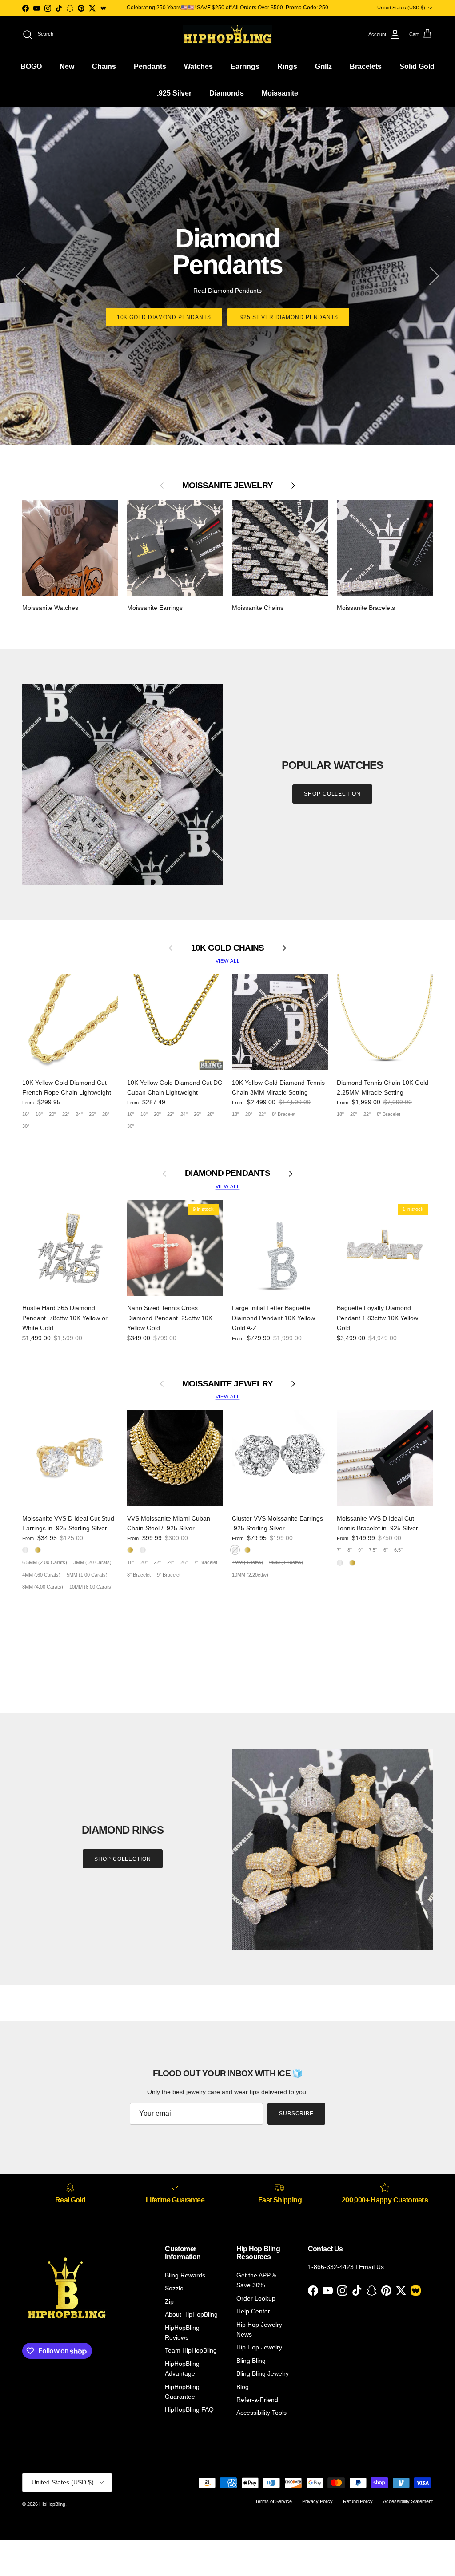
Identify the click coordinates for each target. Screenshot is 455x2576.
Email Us (371, 2267)
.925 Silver (174, 93)
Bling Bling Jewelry (263, 2373)
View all (228, 961)
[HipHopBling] (227, 34)
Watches (198, 66)
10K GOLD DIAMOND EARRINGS (167, 304)
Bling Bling (251, 2361)
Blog (243, 2387)
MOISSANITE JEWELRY (227, 1384)
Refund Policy (358, 2501)
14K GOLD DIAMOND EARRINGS (288, 304)
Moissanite (280, 93)
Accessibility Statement (408, 2501)
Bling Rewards (185, 2275)
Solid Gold (417, 66)
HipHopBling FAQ (189, 2409)
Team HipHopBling (191, 2350)
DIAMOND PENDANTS (227, 1173)
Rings (287, 66)
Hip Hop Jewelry (259, 2347)
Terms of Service (273, 2501)
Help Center (253, 2311)
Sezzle (174, 2288)
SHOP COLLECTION (332, 794)
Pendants (150, 66)
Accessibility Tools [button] (261, 2413)
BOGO (31, 66)
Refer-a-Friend (257, 2400)
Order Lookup (256, 2298)
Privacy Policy (317, 2501)
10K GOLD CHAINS (228, 948)
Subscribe (297, 2114)
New (67, 66)
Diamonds (227, 93)
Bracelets (366, 66)
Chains (104, 66)
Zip (169, 2301)
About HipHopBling (191, 2314)
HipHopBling (52, 2504)
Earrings (245, 66)
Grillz (323, 66)
